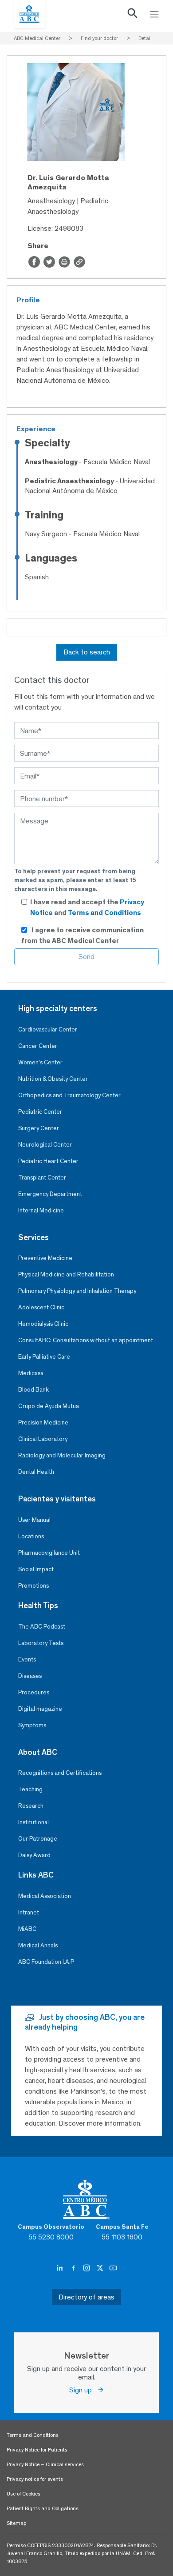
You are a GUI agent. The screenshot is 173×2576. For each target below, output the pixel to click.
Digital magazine (40, 1709)
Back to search (87, 652)
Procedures (34, 1692)
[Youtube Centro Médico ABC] (113, 2268)
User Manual (34, 1520)
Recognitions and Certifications (60, 1773)
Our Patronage (38, 1839)
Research (31, 1806)
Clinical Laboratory (43, 1439)
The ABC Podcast (42, 1627)
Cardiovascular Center (48, 1029)
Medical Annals (38, 1945)
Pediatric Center (40, 1112)
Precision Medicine (43, 1422)
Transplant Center (42, 1178)
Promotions (33, 1586)
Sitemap (16, 2523)
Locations (31, 1536)
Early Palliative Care (44, 1357)
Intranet (29, 1912)
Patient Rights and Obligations (43, 2508)
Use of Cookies (24, 2494)
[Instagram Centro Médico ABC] (87, 2268)
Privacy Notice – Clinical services (45, 2464)
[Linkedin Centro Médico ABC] (61, 2268)
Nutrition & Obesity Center (53, 1079)
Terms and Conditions (104, 913)
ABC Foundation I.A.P (46, 1962)
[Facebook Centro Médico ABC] (74, 2268)
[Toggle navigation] (154, 14)
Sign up (83, 2390)
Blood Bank (33, 1390)
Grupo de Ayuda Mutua (49, 1406)
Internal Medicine (41, 1210)
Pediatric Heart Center (48, 1161)
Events (27, 1659)
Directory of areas (86, 2297)
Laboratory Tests (41, 1643)
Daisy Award (34, 1855)
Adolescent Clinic (41, 1307)
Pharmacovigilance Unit (49, 1553)
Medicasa (31, 1373)
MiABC (27, 1929)
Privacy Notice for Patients (37, 2450)
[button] (133, 15)
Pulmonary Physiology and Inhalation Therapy (77, 1291)
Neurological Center (45, 1145)
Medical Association (45, 1896)
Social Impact (36, 1569)
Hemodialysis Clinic (43, 1324)
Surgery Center (39, 1128)
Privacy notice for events (35, 2479)
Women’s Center (40, 1062)
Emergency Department (50, 1194)
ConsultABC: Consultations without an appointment (86, 1340)
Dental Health (36, 1472)
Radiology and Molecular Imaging (62, 1455)
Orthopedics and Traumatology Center (69, 1095)
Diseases (30, 1676)
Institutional (33, 1822)
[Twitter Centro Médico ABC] (101, 2268)
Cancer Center (38, 1046)
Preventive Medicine (45, 1258)
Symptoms (32, 1725)
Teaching (30, 1789)
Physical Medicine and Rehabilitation (66, 1274)
